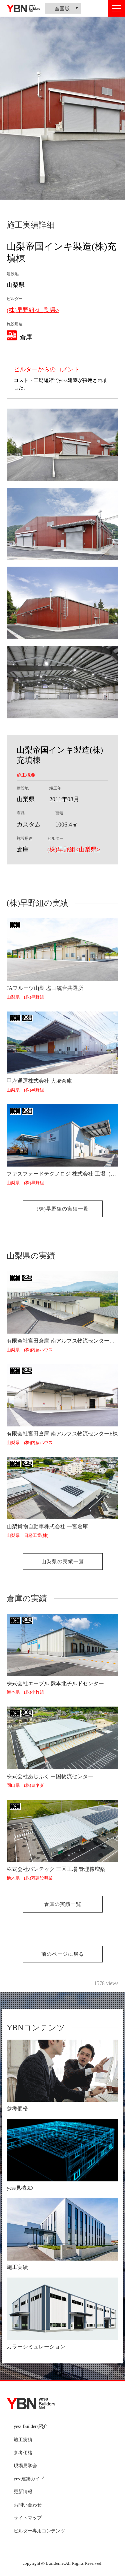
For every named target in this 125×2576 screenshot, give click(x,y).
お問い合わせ (28, 2505)
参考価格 (23, 2453)
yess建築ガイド (29, 2479)
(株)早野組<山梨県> (33, 310)
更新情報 (23, 2492)
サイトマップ (28, 2518)
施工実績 (23, 2440)
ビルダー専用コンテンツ (39, 2531)
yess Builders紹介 (31, 2426)
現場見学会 (25, 2466)
